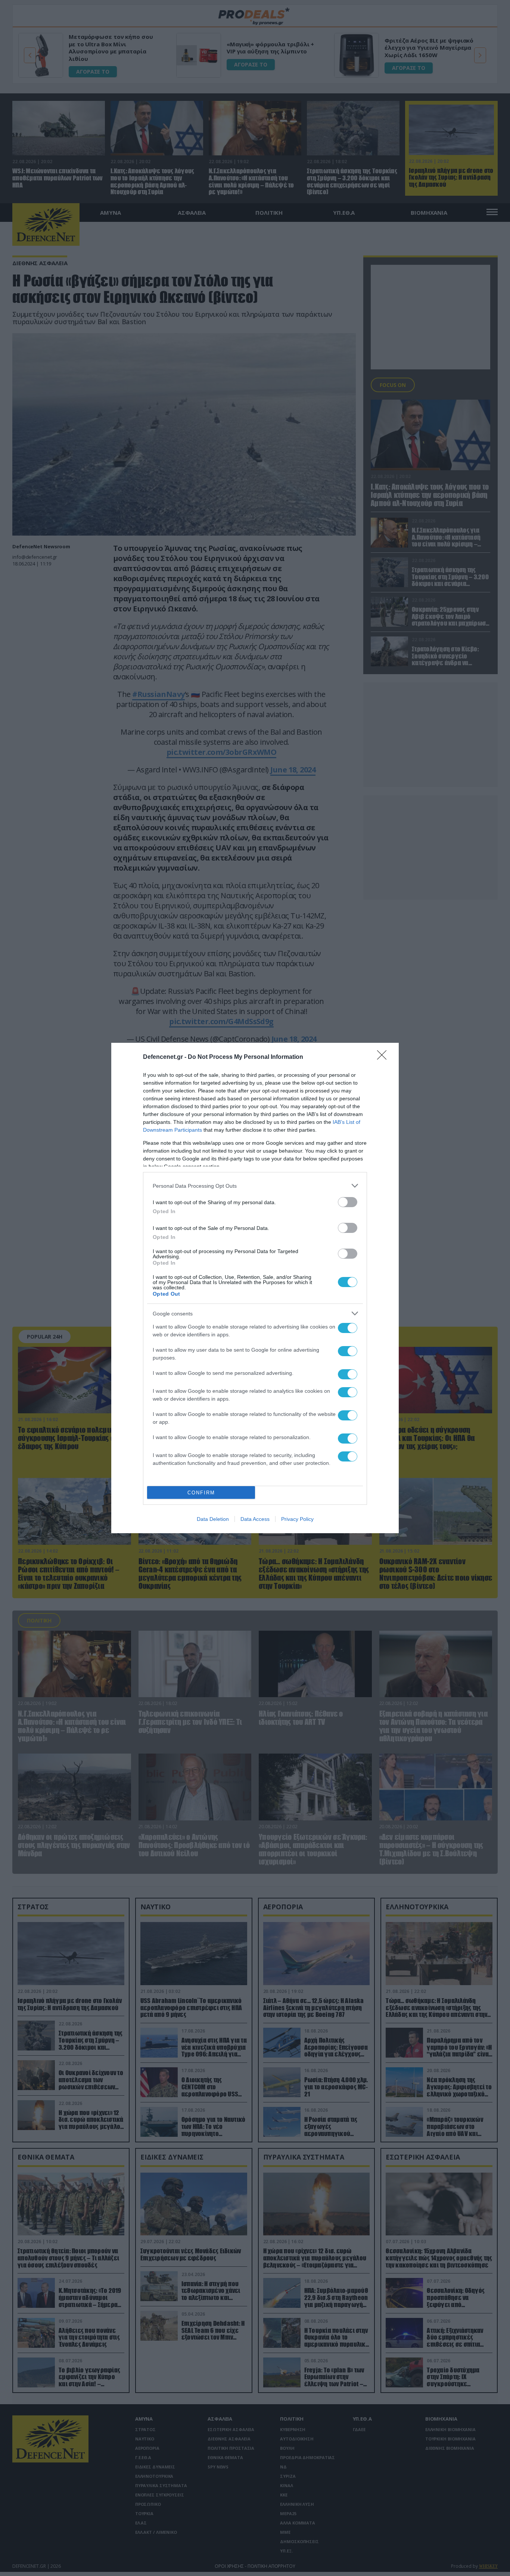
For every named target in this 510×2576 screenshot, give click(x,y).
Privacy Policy (297, 1519)
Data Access (255, 1519)
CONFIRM (201, 1493)
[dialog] (255, 1288)
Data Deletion (213, 1519)
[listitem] (255, 1186)
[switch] (348, 1202)
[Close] (384, 1057)
